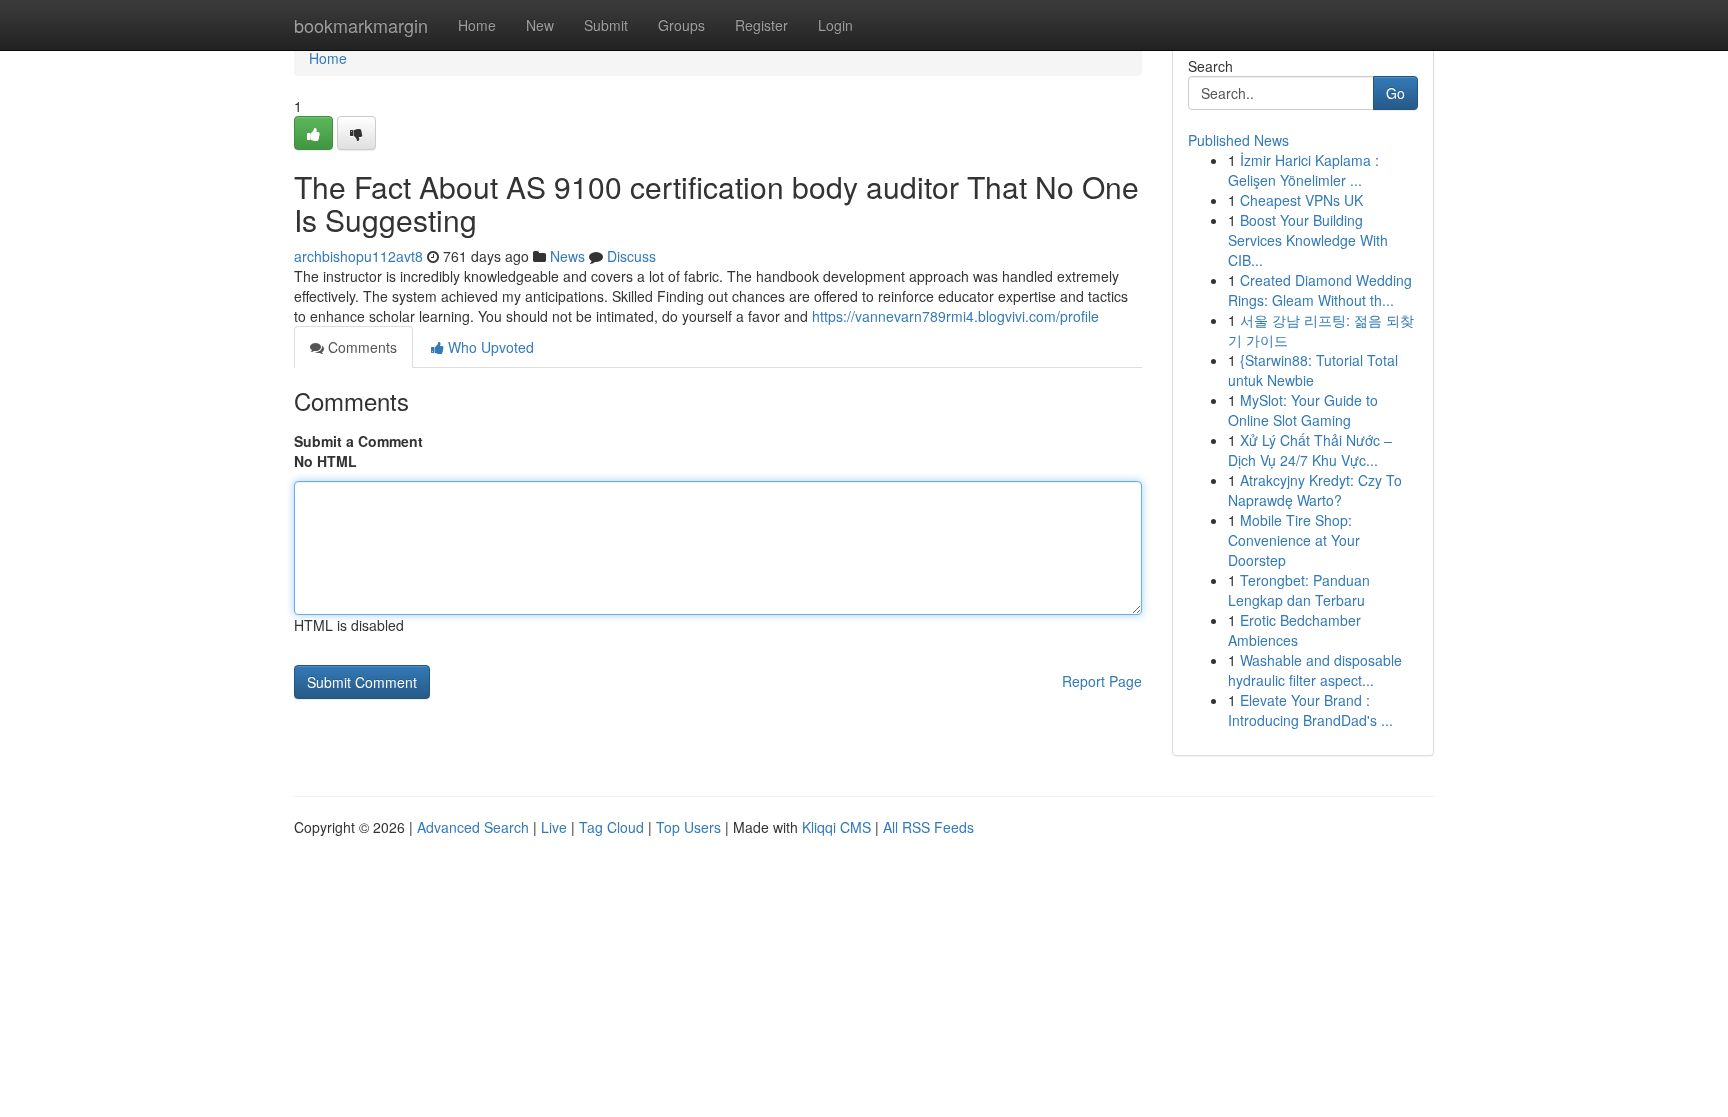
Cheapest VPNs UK (1301, 200)
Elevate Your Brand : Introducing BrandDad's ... (1310, 710)
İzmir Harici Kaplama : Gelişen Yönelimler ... (1303, 170)
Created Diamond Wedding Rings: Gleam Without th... (1320, 290)
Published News (1238, 140)
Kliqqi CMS (836, 827)
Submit (606, 25)
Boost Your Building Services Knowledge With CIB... (1308, 240)
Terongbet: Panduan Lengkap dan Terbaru (1299, 590)
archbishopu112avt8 (358, 256)
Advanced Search (473, 827)
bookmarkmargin (361, 25)
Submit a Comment (358, 441)
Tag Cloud (611, 827)
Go (1395, 93)
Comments (360, 347)
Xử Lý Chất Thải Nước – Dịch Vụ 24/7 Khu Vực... (1310, 450)
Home (477, 25)
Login (835, 25)
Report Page (1102, 681)
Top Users (688, 827)
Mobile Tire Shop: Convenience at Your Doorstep (1294, 540)
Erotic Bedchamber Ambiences (1294, 630)
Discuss (631, 256)
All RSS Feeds (928, 827)
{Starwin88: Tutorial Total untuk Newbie (1313, 370)
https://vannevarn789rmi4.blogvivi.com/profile (955, 316)
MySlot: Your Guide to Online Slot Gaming (1303, 410)
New (540, 25)
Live (554, 827)
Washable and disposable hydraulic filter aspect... (1315, 670)
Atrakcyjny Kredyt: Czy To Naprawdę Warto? (1315, 490)
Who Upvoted (489, 347)
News (567, 256)
